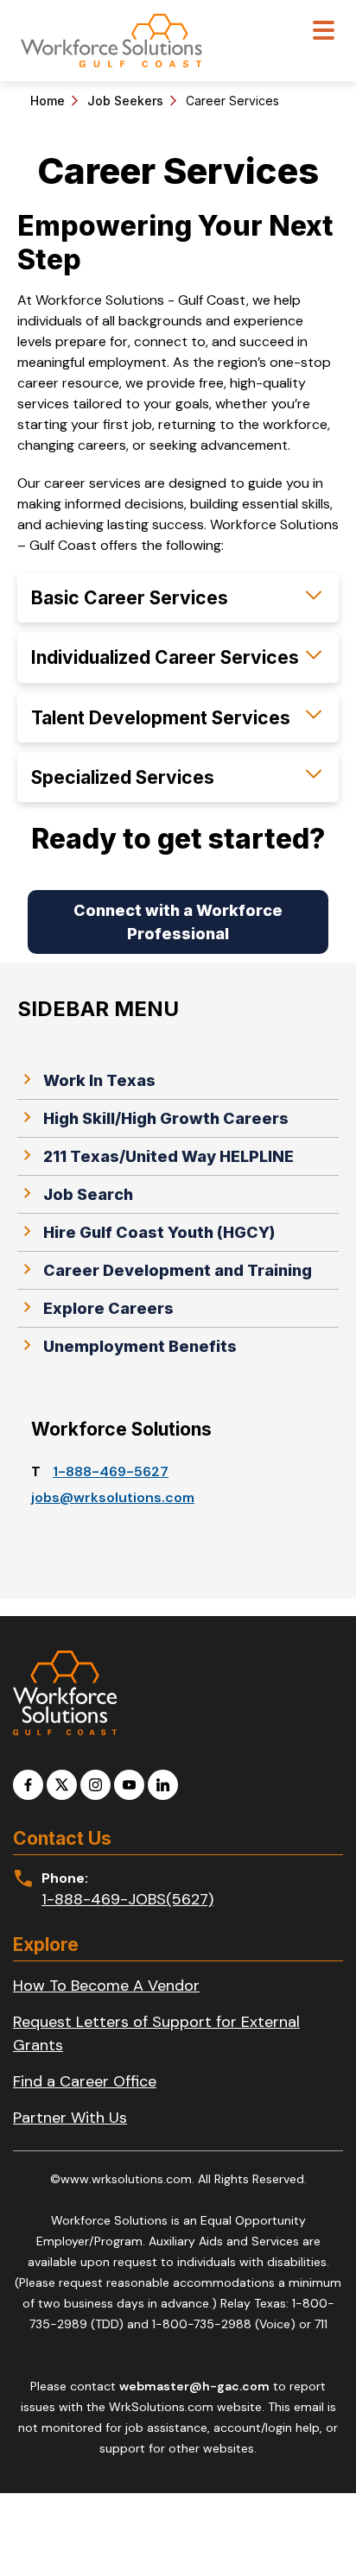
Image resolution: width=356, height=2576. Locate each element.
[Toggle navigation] (324, 32)
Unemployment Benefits (140, 1346)
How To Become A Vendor (106, 1986)
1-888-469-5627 (111, 1471)
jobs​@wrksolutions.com (113, 1497)
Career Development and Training (178, 1270)
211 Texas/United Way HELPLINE (168, 1156)
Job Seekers (125, 101)
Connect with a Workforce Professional (178, 922)
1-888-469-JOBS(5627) (127, 1899)
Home (48, 101)
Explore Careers (108, 1308)
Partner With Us (70, 2118)
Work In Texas (99, 1080)
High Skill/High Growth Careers (166, 1118)
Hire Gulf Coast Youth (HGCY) (159, 1232)
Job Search (88, 1194)
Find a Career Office (85, 2081)
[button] (178, 598)
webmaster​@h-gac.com (194, 2386)
